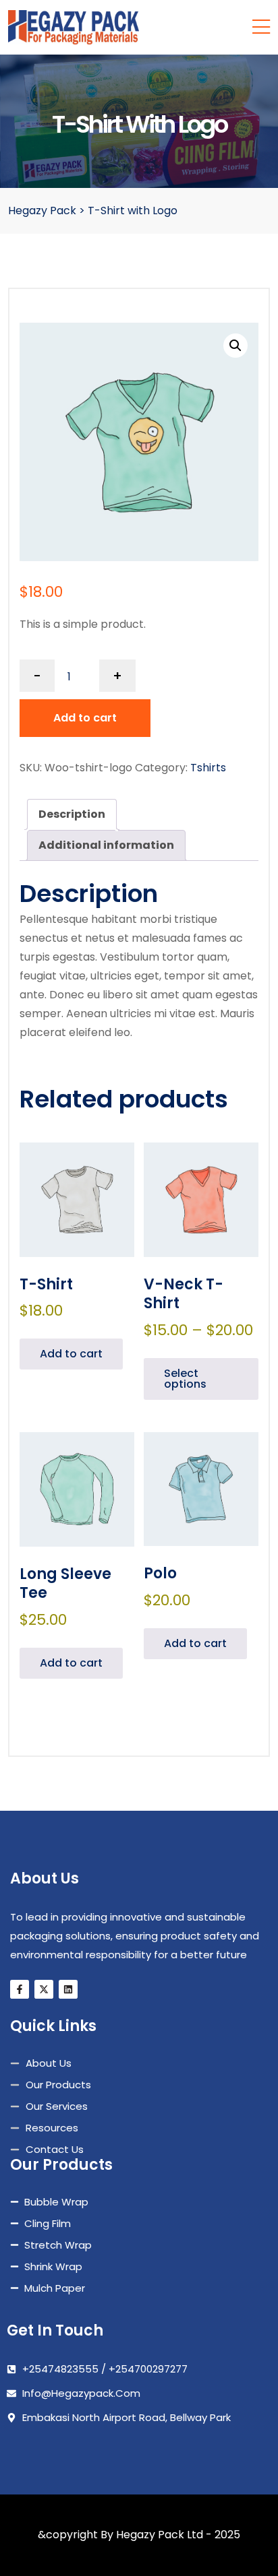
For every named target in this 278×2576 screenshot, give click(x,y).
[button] (235, 346)
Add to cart (85, 718)
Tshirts (208, 768)
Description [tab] (72, 814)
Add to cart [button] (71, 1354)
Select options (185, 1379)
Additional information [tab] (106, 845)
